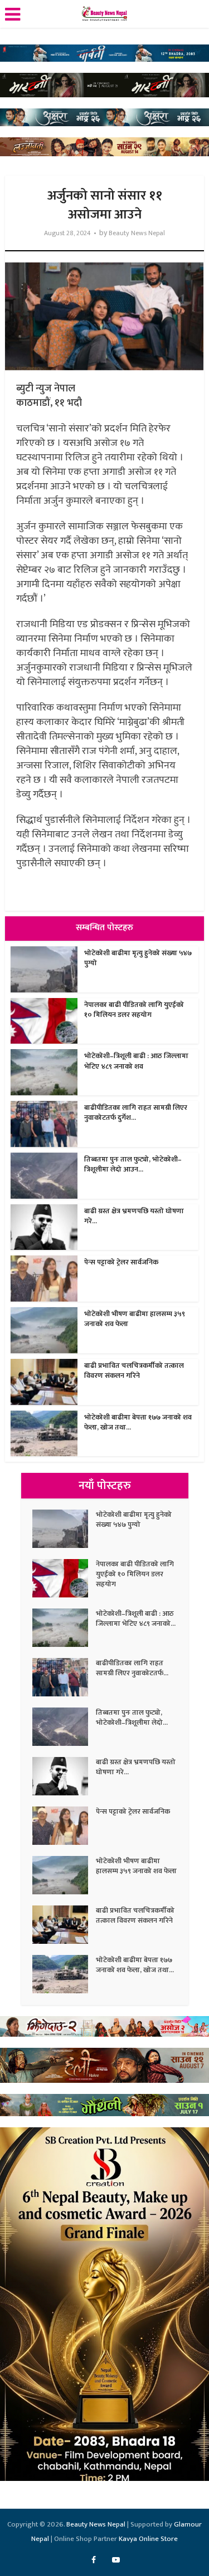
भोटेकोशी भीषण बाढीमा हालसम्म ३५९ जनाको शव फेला (135, 1319)
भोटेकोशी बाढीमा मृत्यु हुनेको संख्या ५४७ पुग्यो (138, 958)
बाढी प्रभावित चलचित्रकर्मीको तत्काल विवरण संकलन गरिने (134, 1371)
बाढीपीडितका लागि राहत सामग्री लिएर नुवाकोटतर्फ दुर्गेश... (136, 1113)
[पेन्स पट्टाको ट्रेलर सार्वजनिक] (64, 1826)
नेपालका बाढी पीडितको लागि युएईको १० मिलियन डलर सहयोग (134, 1010)
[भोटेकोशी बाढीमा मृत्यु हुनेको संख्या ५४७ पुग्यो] (64, 1529)
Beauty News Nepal (137, 233)
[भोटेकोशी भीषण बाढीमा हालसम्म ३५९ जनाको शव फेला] (64, 1875)
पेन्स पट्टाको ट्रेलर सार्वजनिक (121, 1262)
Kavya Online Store (148, 2539)
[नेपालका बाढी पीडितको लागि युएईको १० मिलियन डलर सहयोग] (64, 1578)
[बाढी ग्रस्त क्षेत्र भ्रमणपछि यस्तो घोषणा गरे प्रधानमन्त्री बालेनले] (64, 1776)
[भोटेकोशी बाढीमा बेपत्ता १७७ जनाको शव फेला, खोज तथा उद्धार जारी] (64, 1974)
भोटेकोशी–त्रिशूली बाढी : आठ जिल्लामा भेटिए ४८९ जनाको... (136, 1619)
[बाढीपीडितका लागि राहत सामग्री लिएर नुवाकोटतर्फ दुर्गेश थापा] (64, 1677)
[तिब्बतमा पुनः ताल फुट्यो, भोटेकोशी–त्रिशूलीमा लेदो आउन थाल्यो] (64, 1727)
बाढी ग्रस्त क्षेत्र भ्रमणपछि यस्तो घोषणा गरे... (134, 1216)
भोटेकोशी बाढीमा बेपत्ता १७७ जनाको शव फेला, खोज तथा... (138, 1422)
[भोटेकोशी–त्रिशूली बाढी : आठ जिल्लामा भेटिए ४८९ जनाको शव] (64, 1628)
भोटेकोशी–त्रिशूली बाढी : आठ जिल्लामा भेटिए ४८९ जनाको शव (136, 1061)
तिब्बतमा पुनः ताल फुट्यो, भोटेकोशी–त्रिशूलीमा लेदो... (132, 1718)
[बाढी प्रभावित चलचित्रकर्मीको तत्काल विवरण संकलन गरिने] (64, 1925)
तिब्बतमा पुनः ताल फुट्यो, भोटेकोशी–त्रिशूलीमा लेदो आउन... (133, 1164)
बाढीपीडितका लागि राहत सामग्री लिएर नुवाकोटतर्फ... (132, 1668)
